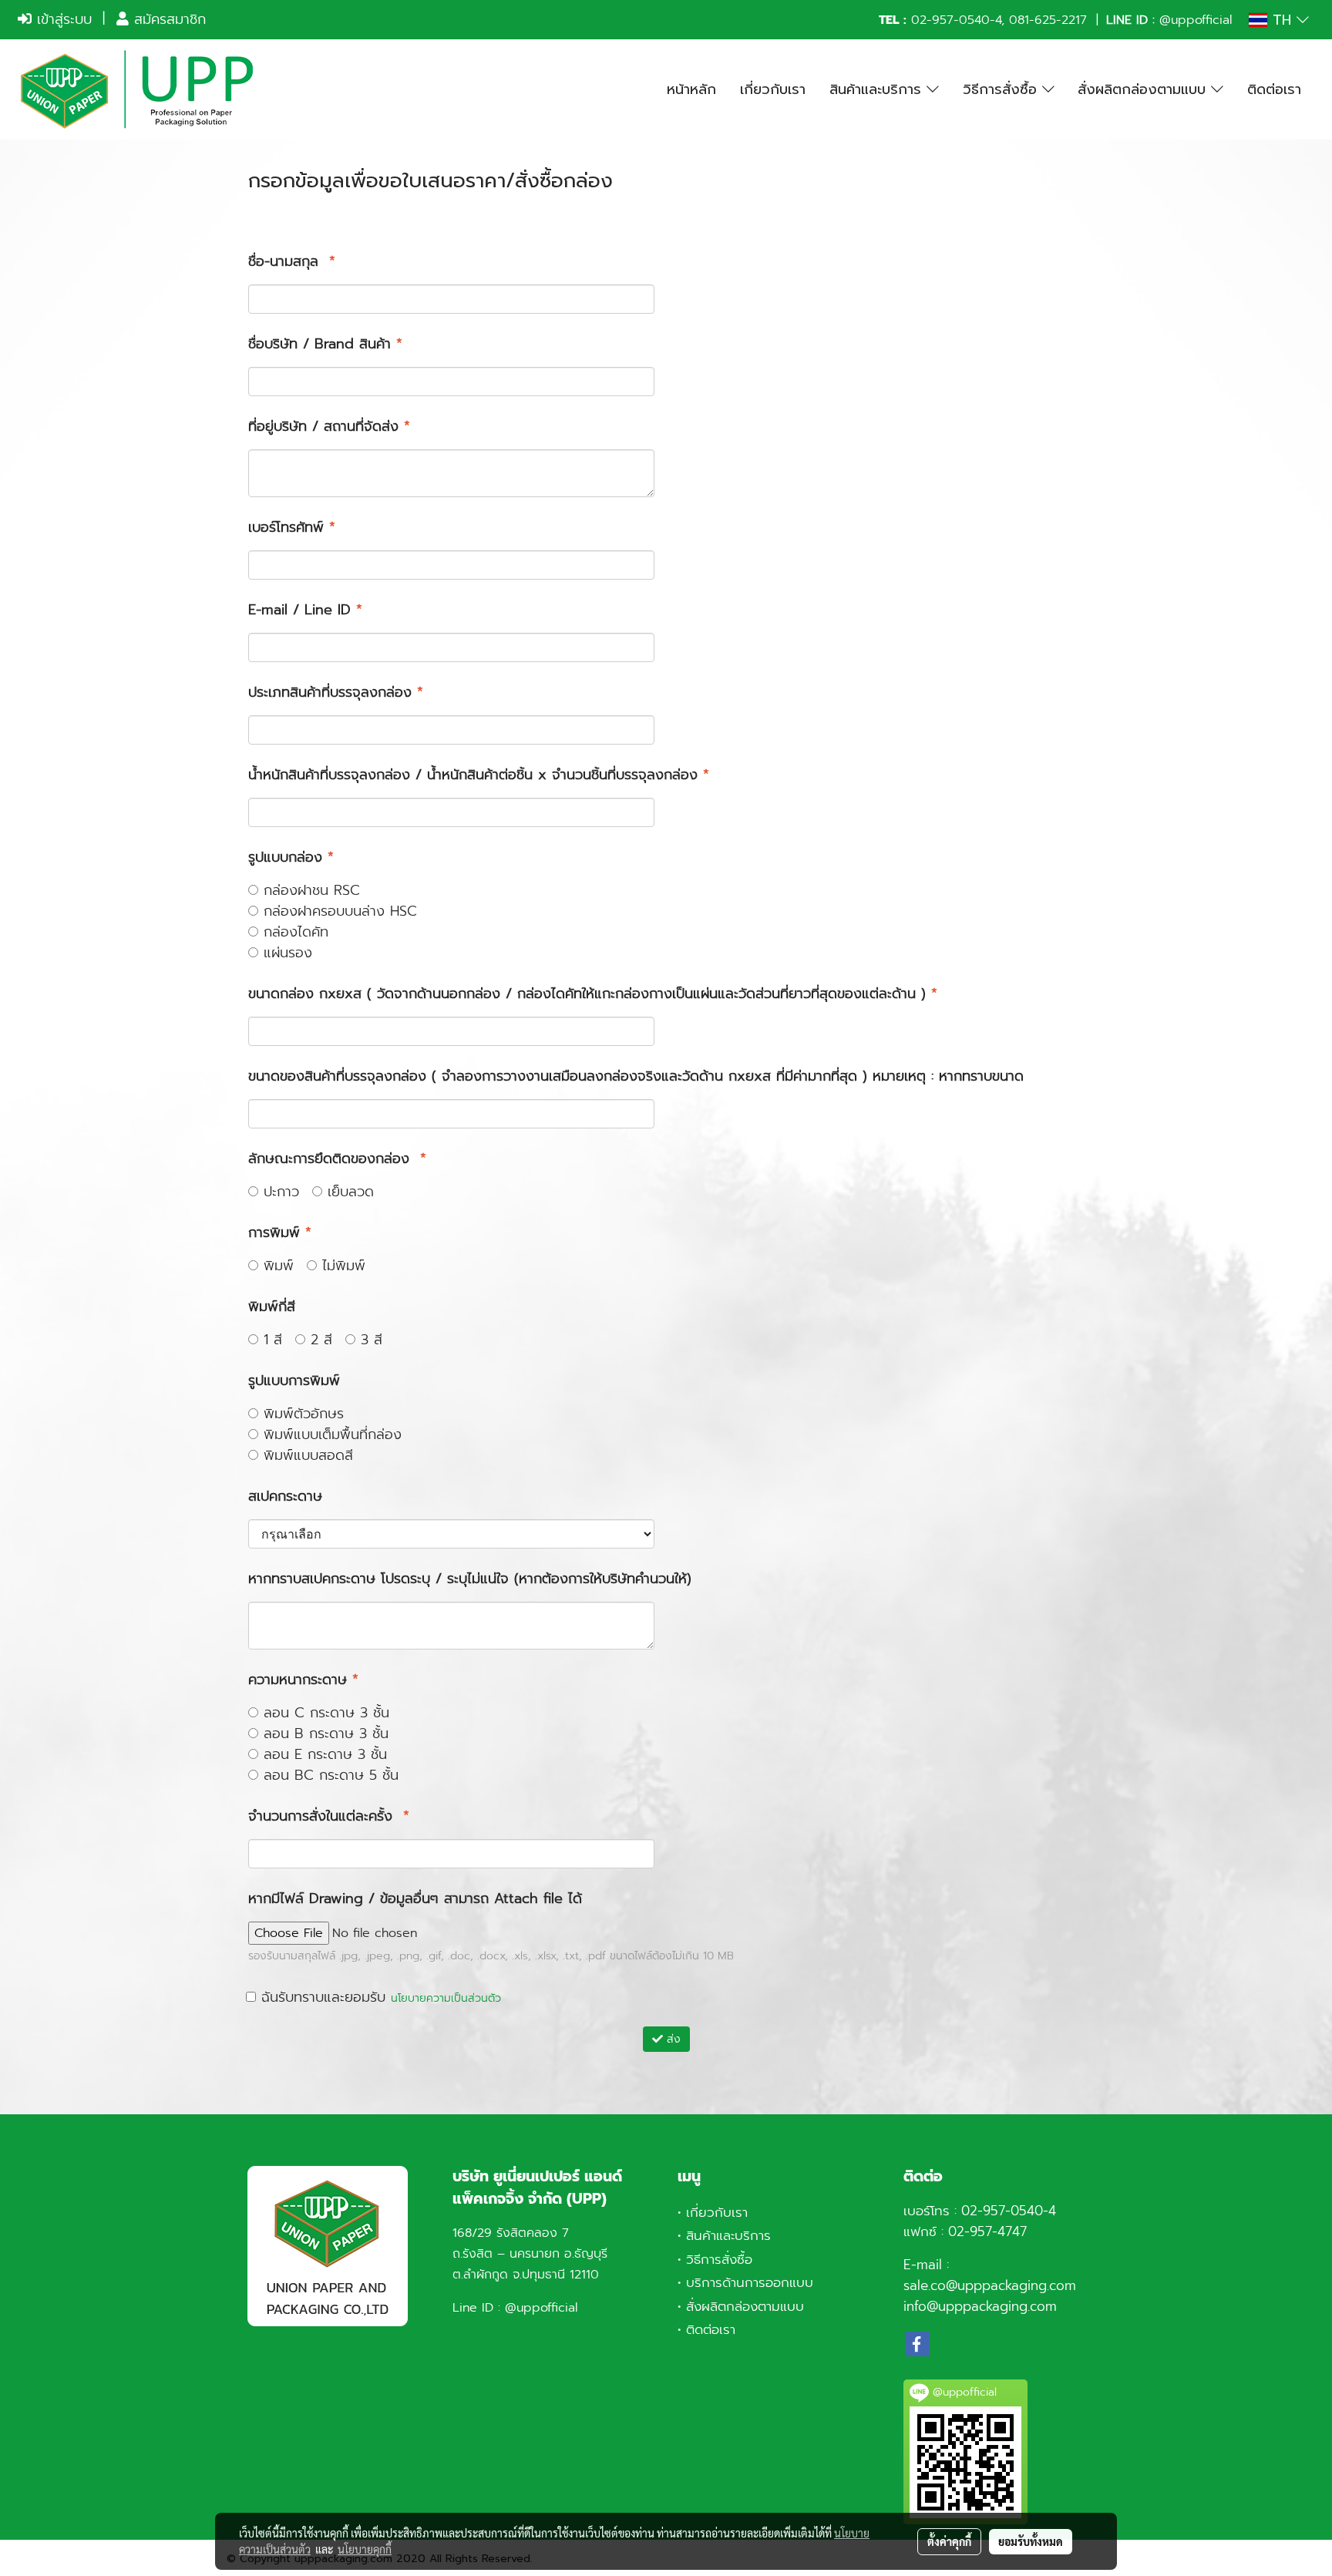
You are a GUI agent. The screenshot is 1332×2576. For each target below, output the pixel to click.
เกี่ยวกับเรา (773, 89)
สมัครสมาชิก (167, 19)
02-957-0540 (950, 20)
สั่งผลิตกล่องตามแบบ (1144, 89)
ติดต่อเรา (1274, 89)
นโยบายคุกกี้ (365, 2549)
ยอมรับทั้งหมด (1031, 2541)
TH (1282, 20)
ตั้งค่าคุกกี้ (949, 2541)
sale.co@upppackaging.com (990, 2285)
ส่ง (672, 2039)
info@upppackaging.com (980, 2306)
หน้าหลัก (691, 89)
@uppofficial (1196, 20)
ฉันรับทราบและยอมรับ (378, 1998)
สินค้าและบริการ (878, 89)
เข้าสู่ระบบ (62, 19)
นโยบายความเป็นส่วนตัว (446, 1998)
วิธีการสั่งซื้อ (1002, 89)
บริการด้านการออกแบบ (750, 2282)
